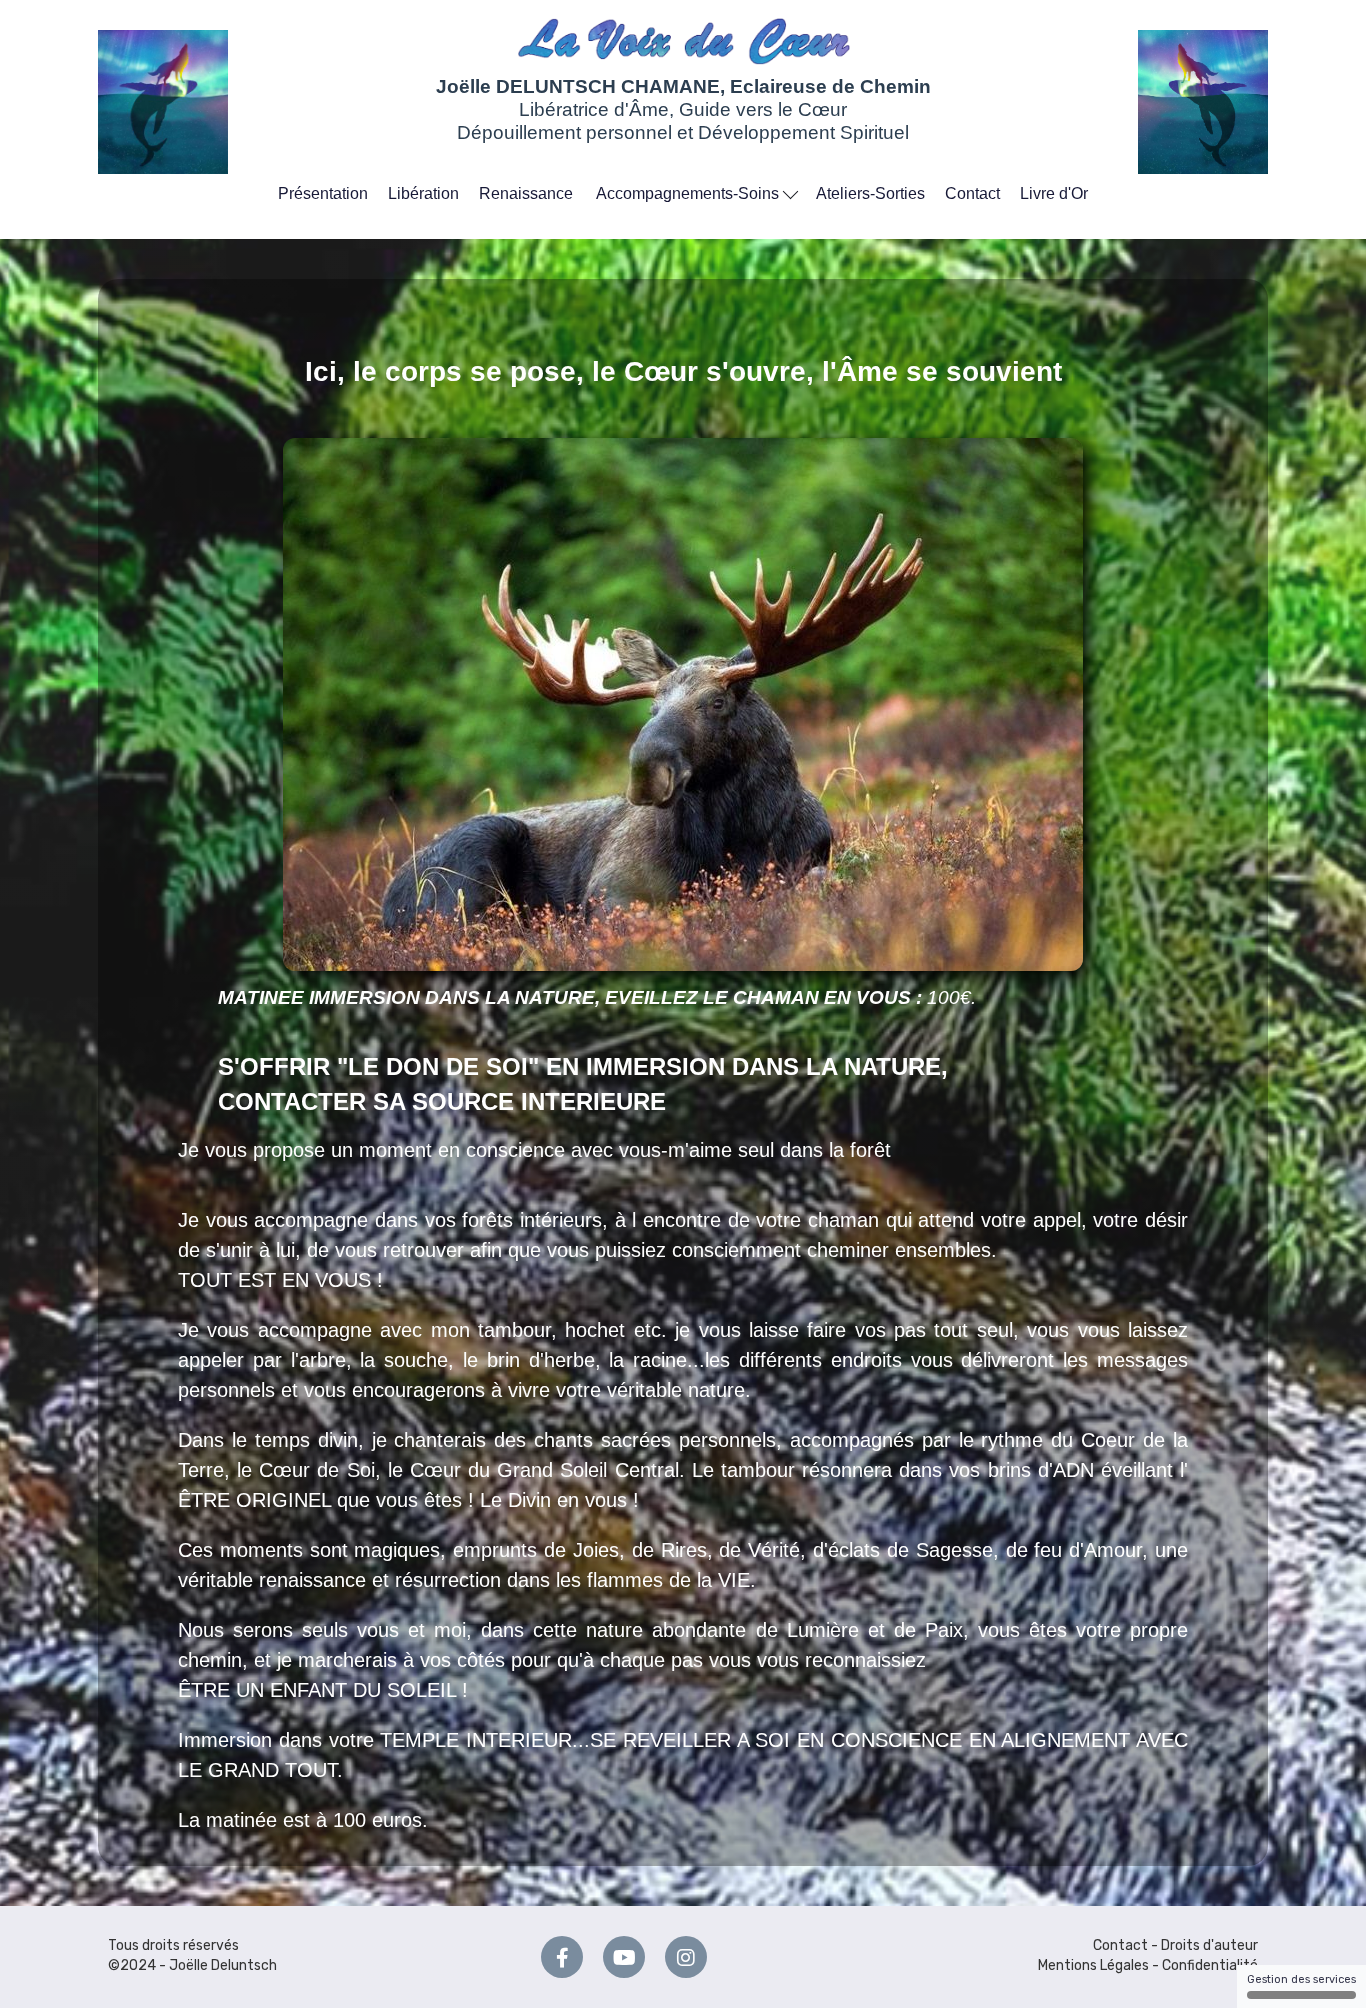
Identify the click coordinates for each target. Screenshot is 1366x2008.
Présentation (323, 193)
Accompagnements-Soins (689, 193)
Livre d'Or (1054, 193)
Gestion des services (1301, 1979)
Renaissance (526, 193)
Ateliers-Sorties (870, 193)
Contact (972, 193)
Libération (423, 193)
